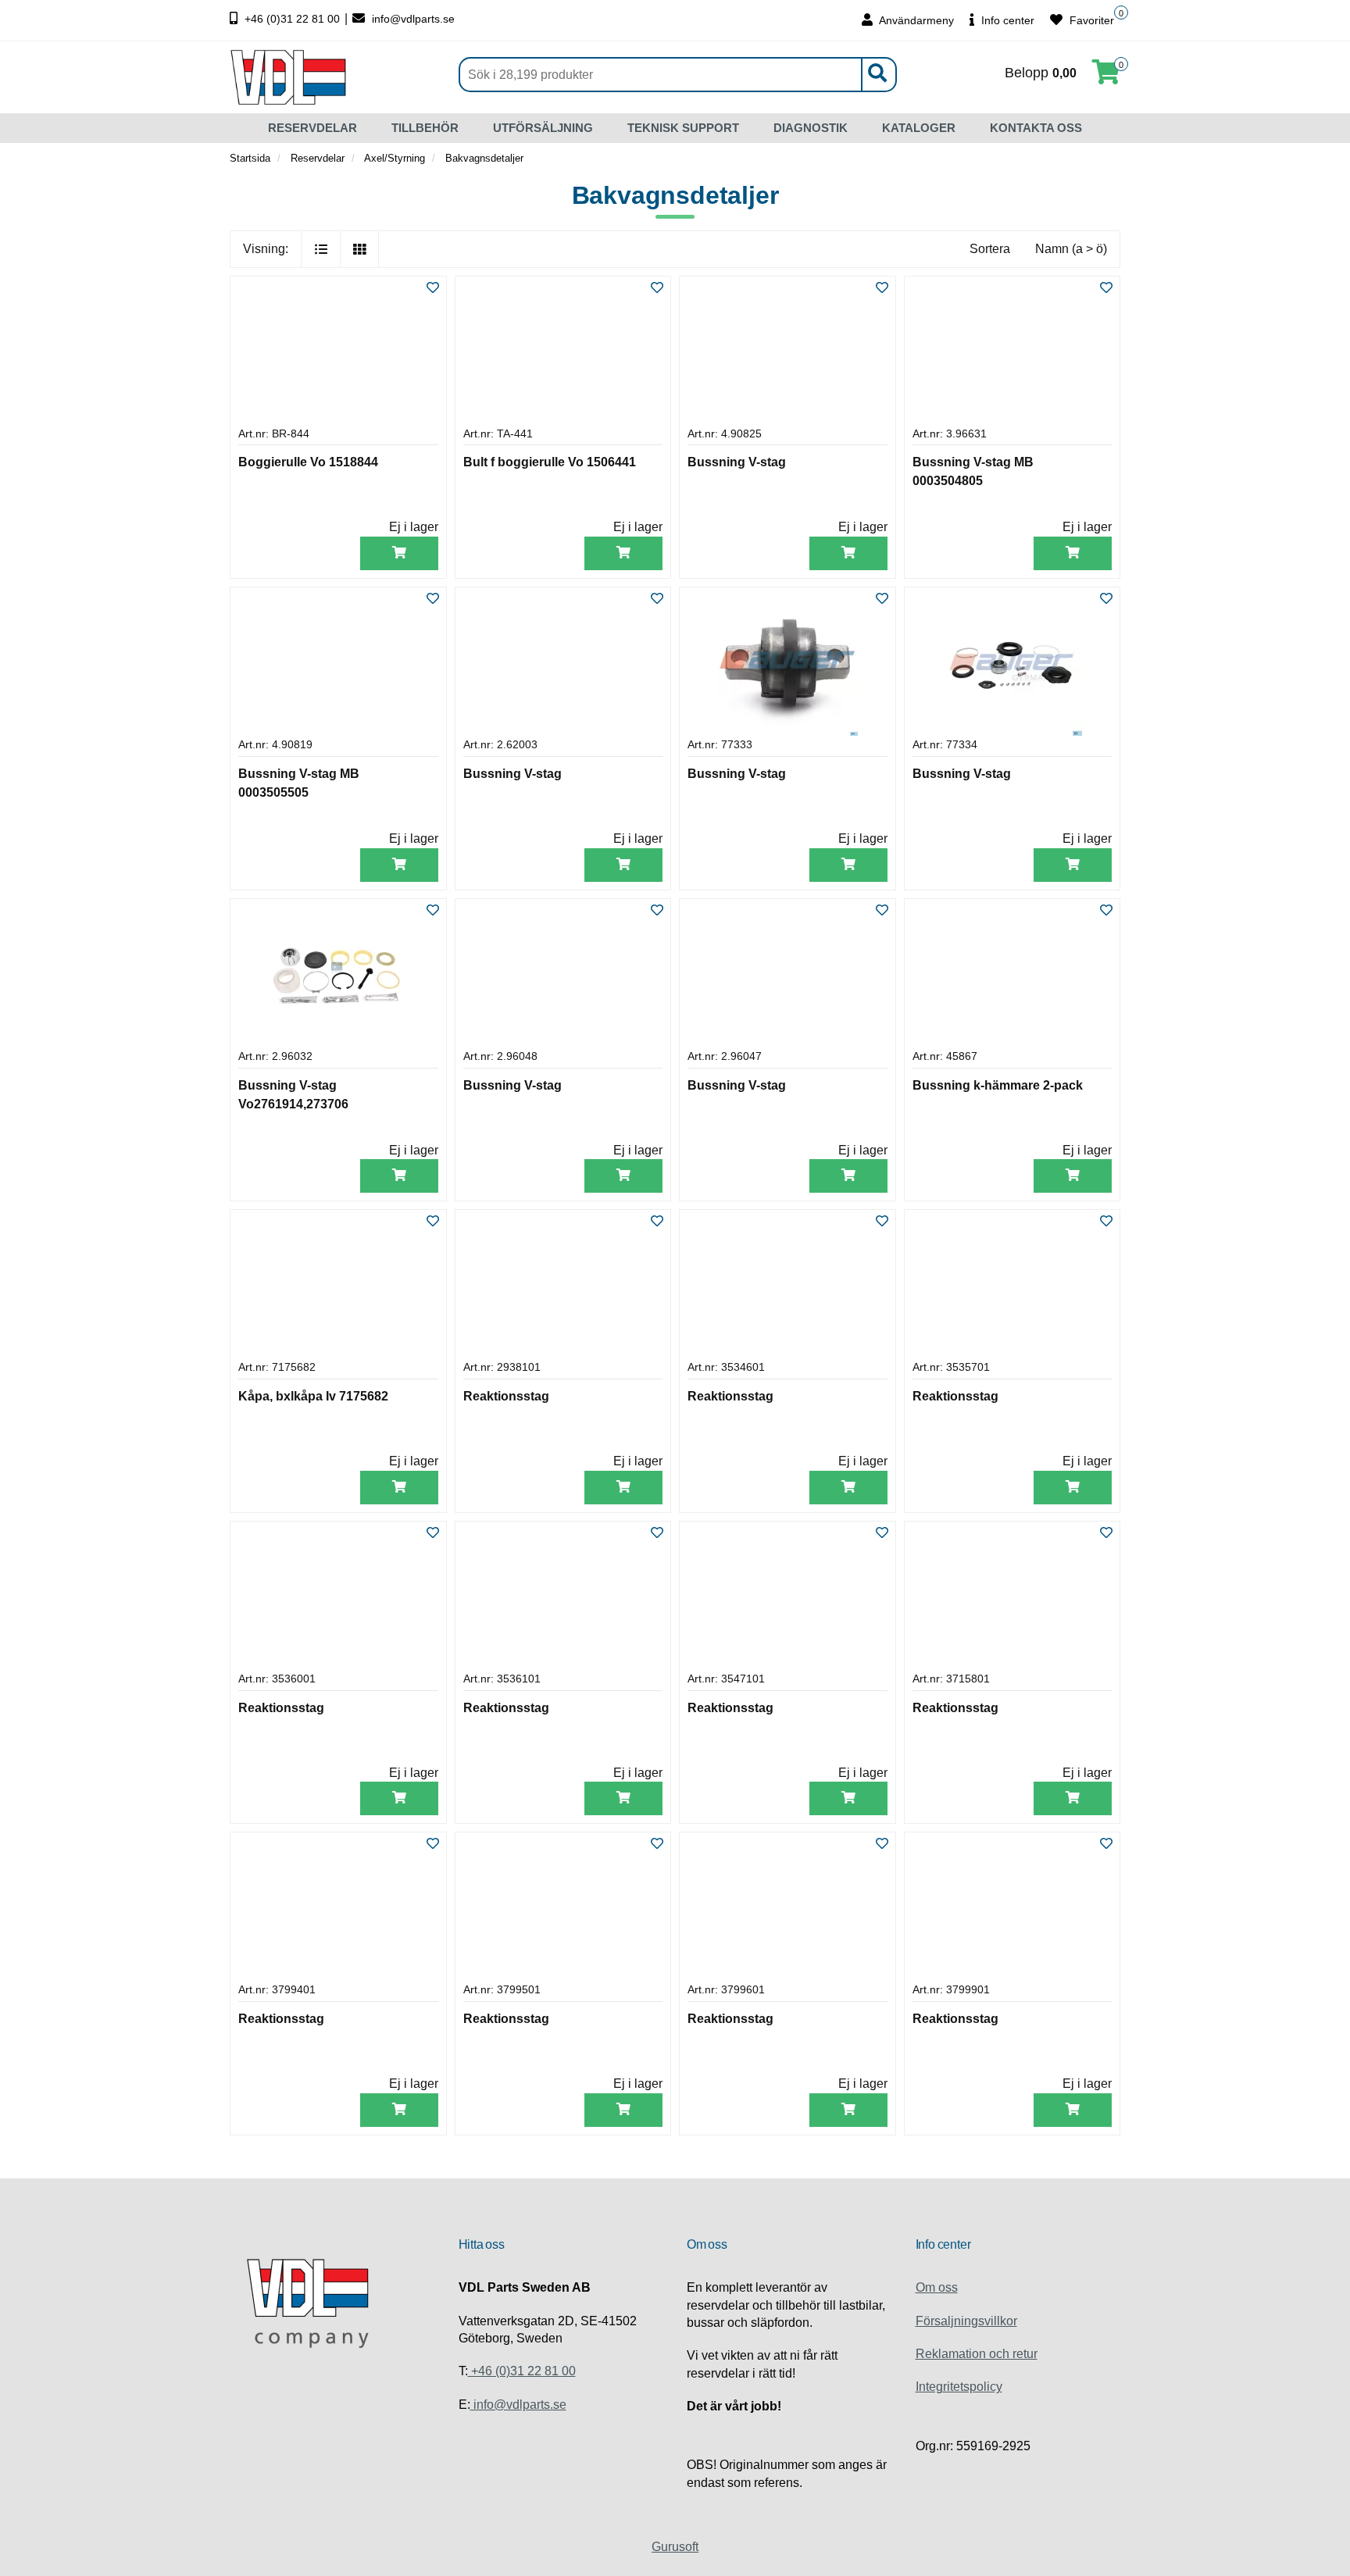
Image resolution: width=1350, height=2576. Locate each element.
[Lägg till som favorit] (433, 289)
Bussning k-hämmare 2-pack (998, 1085)
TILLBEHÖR (425, 128)
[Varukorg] (1106, 77)
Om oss (937, 2287)
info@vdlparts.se (412, 19)
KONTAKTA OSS (1036, 128)
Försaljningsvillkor (966, 2321)
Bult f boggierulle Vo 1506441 (550, 462)
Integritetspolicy (959, 2387)
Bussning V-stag (737, 462)
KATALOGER (919, 128)
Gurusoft (675, 2547)
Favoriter (1090, 20)
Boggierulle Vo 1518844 (308, 462)
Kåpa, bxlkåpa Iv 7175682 (313, 1396)
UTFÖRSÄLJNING (543, 128)
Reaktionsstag (506, 1396)
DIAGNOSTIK (811, 128)
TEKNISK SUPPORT (683, 128)
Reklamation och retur (977, 2354)
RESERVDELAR (312, 128)
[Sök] (877, 75)
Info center (1006, 20)
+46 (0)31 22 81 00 (292, 19)
